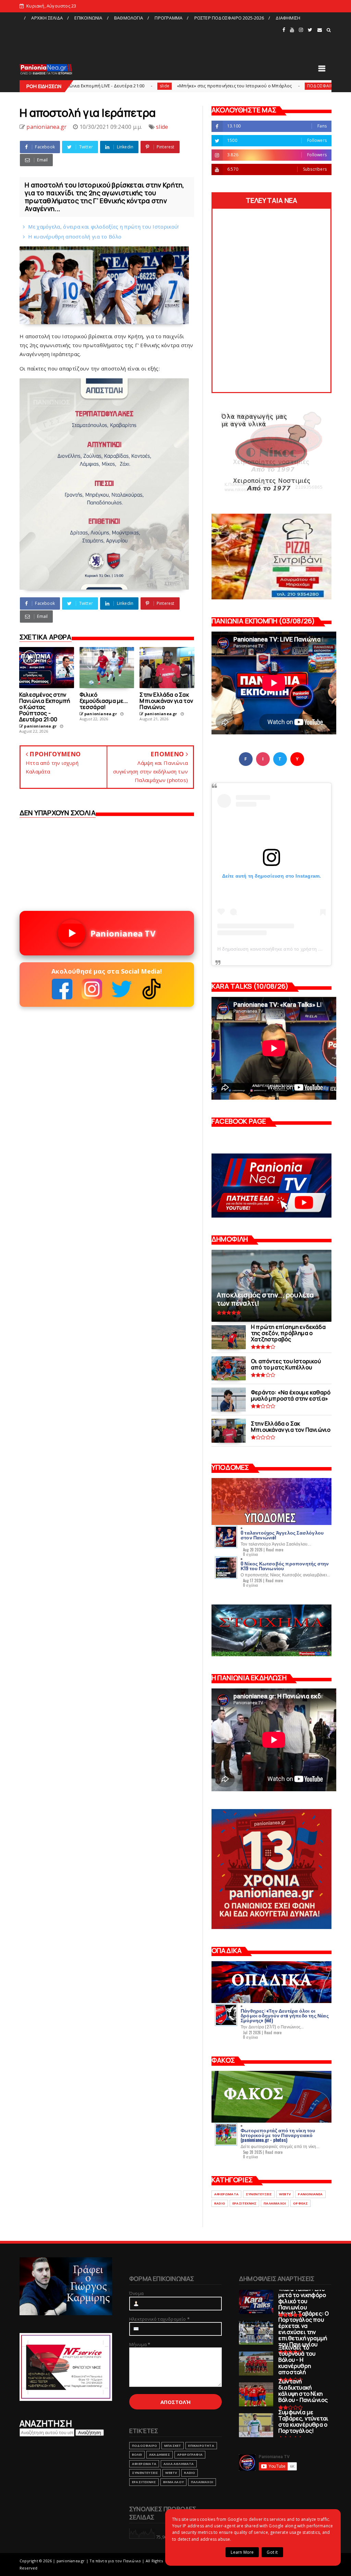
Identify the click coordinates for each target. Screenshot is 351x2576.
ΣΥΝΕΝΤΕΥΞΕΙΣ (259, 2194)
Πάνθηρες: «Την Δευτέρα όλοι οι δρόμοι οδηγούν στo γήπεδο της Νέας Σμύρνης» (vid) (285, 2015)
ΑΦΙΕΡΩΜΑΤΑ (226, 2194)
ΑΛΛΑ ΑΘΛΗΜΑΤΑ (179, 2464)
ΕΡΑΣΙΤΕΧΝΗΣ (244, 2203)
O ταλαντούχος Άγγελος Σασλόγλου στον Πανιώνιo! (282, 1535)
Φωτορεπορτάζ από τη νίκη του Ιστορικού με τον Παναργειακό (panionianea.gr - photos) (278, 2135)
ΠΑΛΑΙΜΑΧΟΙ (275, 2203)
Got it (272, 2552)
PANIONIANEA (310, 2194)
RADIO (220, 2203)
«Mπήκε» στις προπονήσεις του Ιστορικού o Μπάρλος (130, 86)
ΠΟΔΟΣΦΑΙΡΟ (217, 86)
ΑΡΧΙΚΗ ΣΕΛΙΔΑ (47, 18)
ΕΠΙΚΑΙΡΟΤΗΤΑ (201, 2446)
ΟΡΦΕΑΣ (300, 2203)
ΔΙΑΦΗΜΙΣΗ (288, 18)
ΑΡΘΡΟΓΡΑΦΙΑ (190, 2455)
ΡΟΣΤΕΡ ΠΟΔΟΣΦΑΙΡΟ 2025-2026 (229, 18)
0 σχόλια (251, 1554)
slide (162, 127)
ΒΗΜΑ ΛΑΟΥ (173, 2482)
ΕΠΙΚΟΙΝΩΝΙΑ (88, 18)
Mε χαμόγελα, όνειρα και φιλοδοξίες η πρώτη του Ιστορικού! (103, 227)
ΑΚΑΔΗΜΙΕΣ (160, 2455)
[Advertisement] (150, 39)
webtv (285, 2194)
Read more (275, 1550)
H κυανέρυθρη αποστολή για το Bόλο (75, 236)
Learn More (242, 2552)
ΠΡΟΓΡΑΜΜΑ (168, 18)
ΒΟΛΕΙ (137, 2455)
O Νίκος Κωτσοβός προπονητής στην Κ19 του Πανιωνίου (285, 1566)
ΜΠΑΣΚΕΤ (173, 2446)
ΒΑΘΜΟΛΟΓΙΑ (129, 18)
